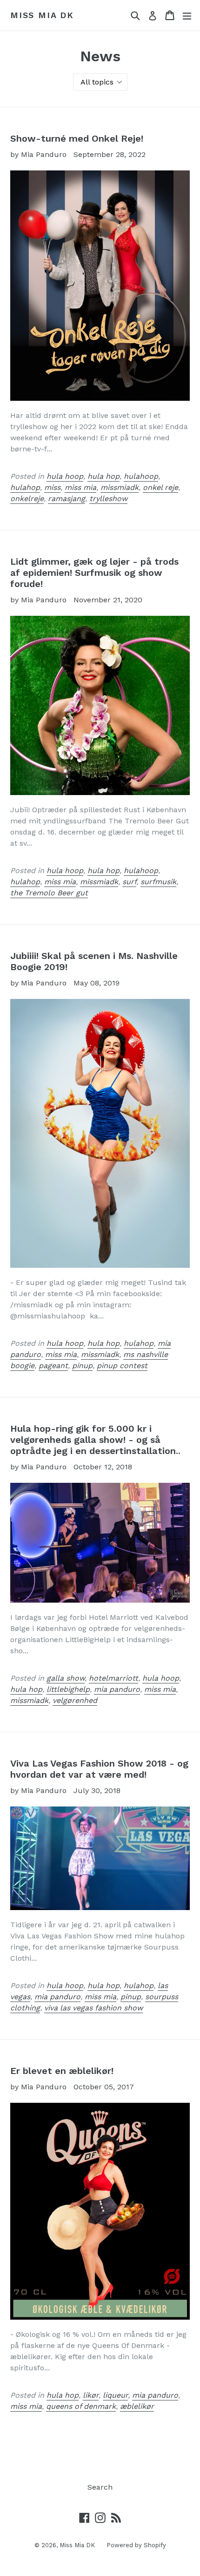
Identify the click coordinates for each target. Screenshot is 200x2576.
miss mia (80, 487)
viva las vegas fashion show (93, 2008)
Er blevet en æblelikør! (62, 2071)
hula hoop (65, 476)
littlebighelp (68, 1689)
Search (100, 2487)
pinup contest (122, 1366)
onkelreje (27, 499)
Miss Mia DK (42, 15)
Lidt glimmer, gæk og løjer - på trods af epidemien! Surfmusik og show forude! (94, 573)
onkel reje (160, 487)
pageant (53, 1366)
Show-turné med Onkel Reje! (77, 138)
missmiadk (120, 487)
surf (129, 882)
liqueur (115, 2395)
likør (91, 2395)
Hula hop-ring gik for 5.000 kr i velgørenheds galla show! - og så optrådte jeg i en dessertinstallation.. (95, 1440)
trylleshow (108, 499)
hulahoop (141, 476)
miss (52, 487)
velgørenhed (75, 1700)
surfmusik (158, 882)
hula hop (103, 476)
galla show (66, 1678)
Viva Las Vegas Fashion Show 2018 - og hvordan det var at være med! (99, 1769)
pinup (82, 1366)
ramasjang (67, 499)
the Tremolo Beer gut (49, 893)
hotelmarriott (113, 1678)
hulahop (25, 487)
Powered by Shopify (136, 2545)
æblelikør (137, 2406)
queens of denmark (81, 2406)
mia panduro (117, 1689)
